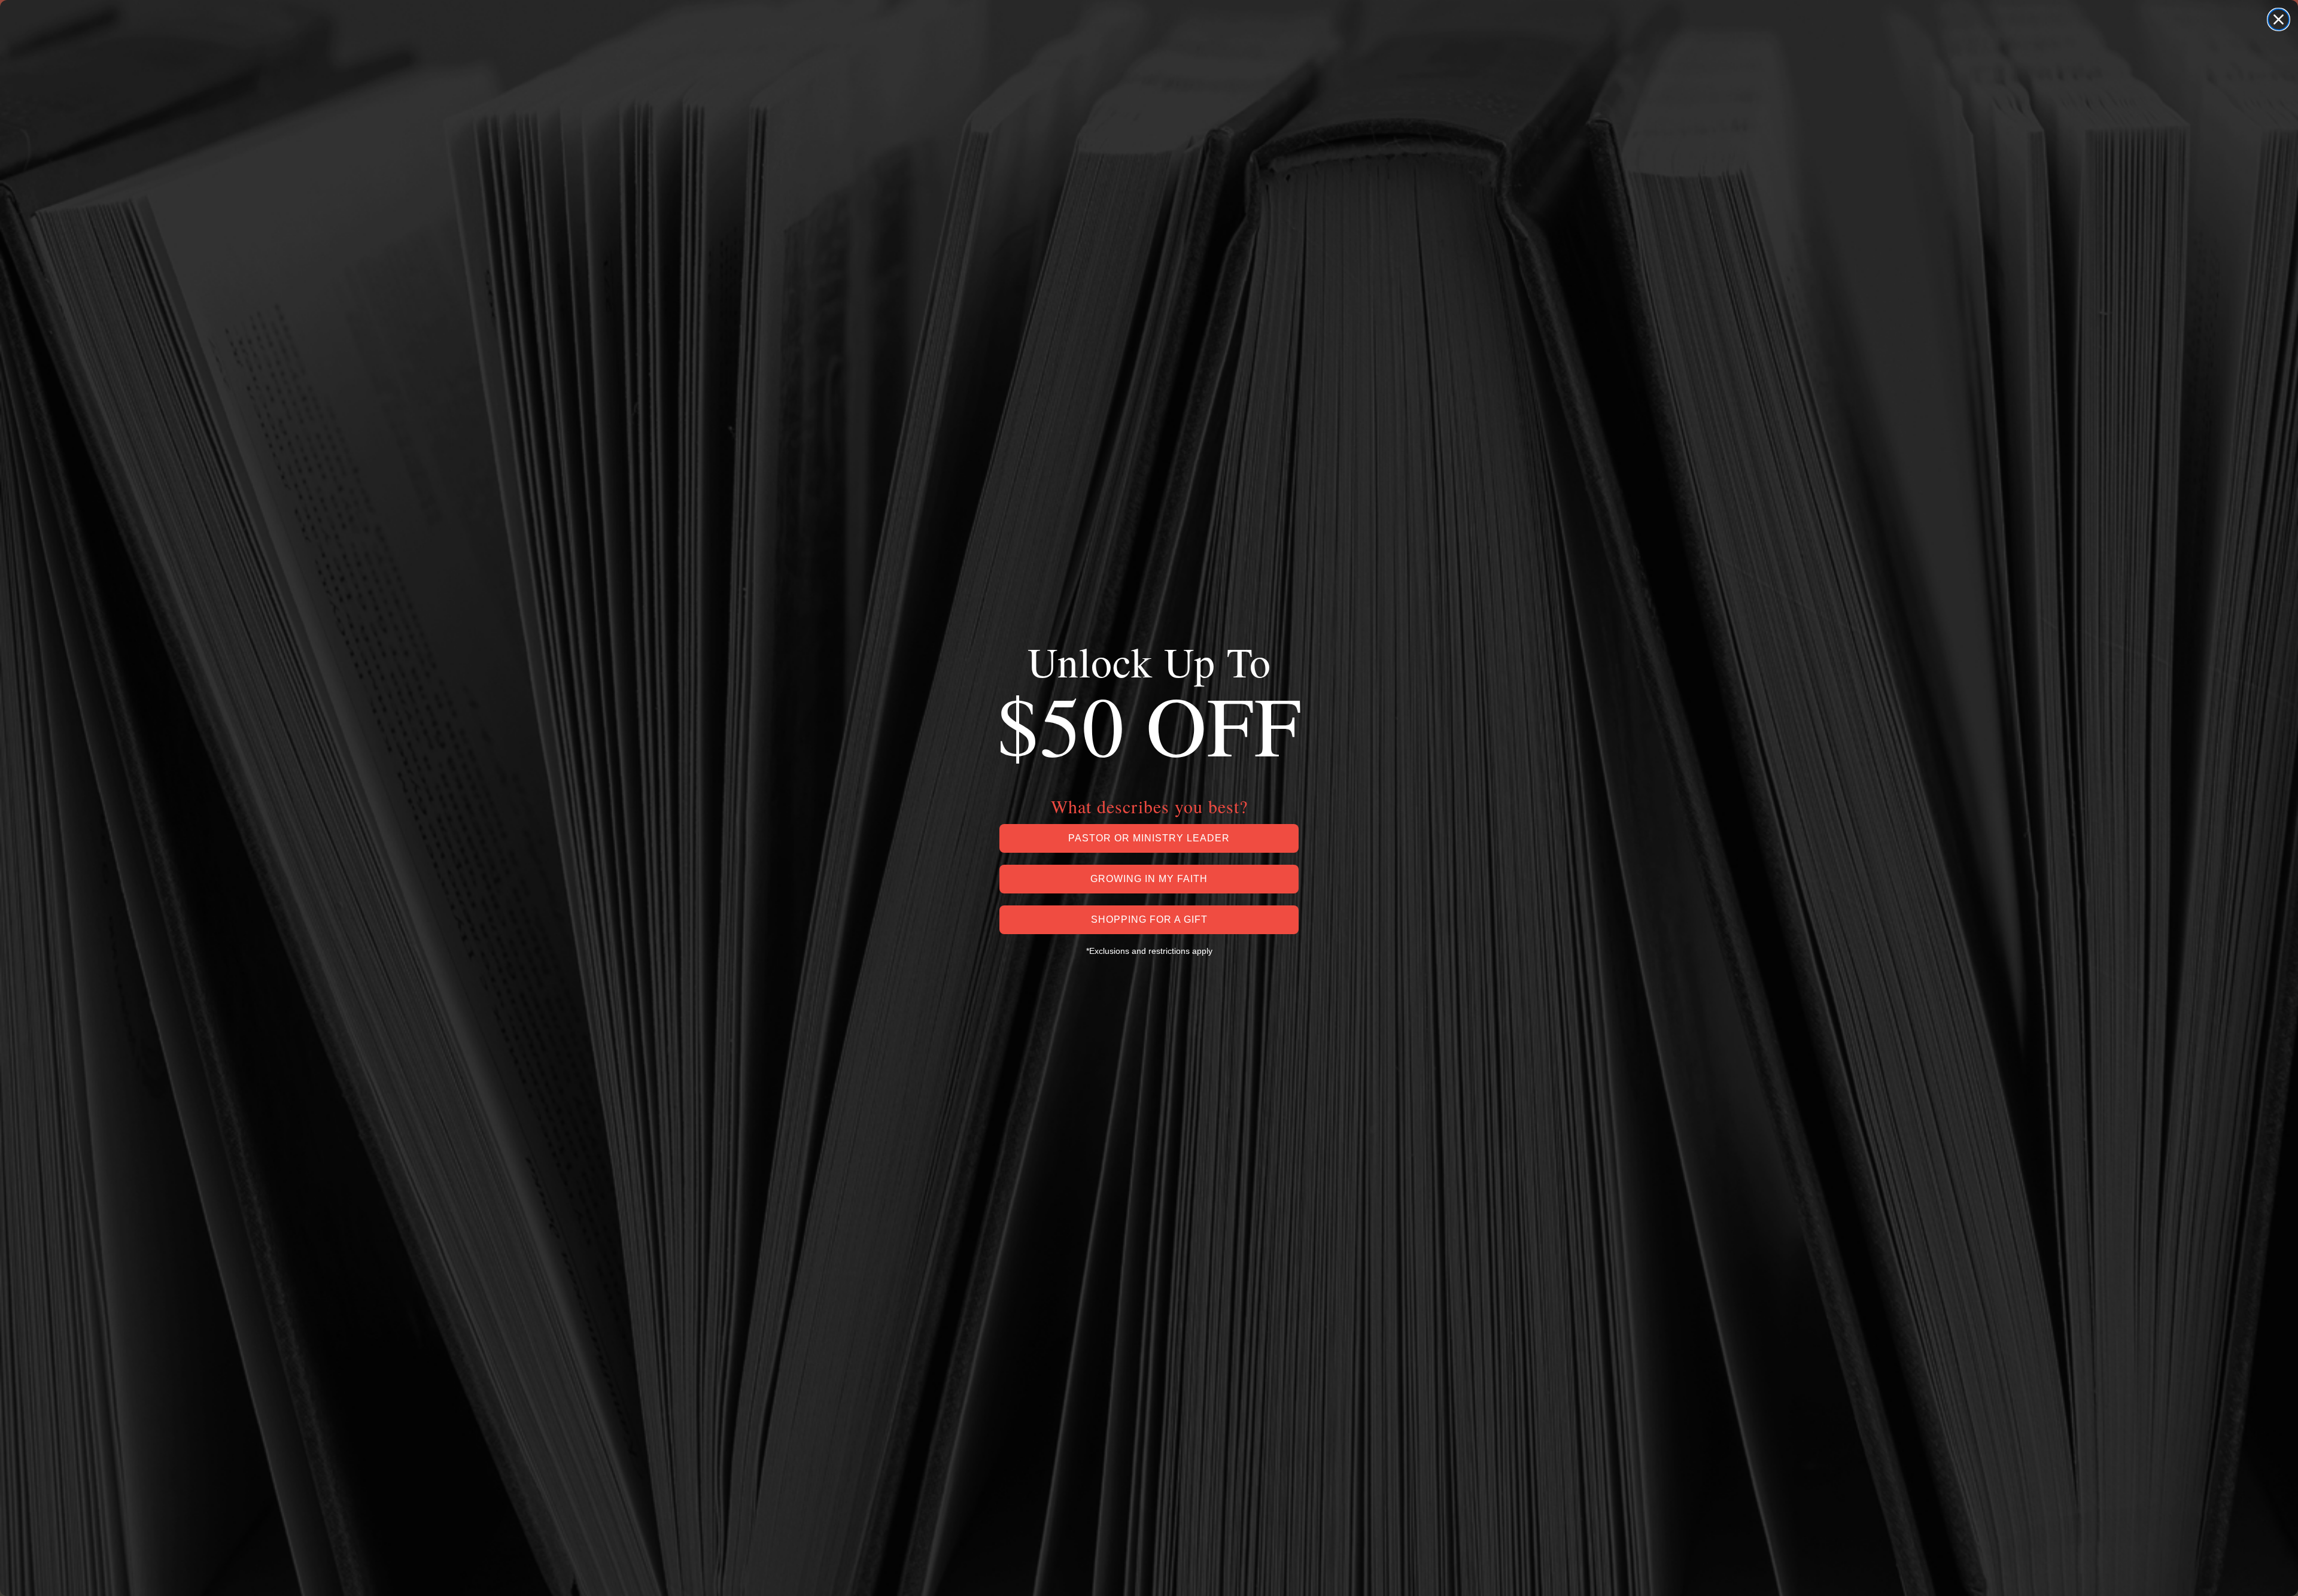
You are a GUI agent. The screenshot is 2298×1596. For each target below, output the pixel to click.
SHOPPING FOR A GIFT (1149, 919)
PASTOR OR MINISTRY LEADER (1149, 838)
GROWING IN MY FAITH (1149, 879)
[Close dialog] (2279, 19)
